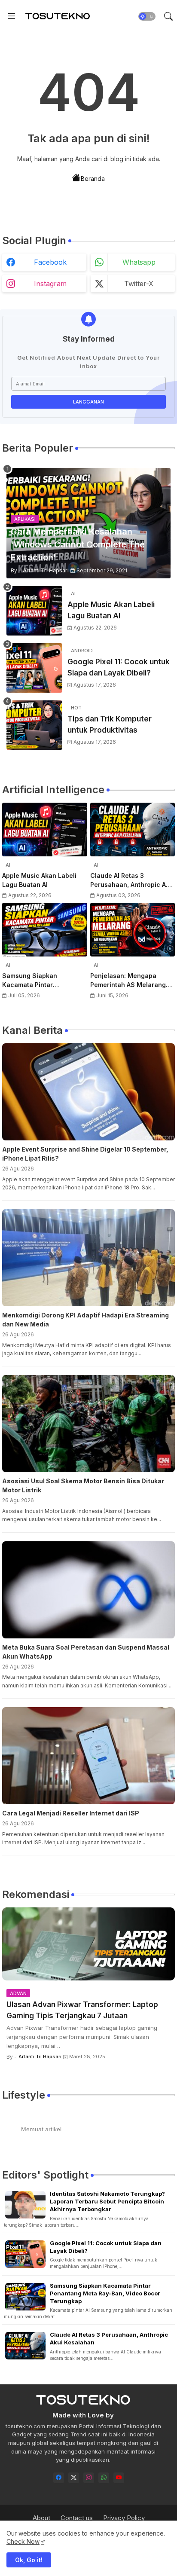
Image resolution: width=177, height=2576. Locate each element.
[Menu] (12, 16)
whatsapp (139, 262)
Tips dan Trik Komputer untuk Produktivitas (110, 724)
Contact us (77, 2518)
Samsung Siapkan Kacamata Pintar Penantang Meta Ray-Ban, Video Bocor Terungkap (42, 981)
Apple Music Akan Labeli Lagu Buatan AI (111, 610)
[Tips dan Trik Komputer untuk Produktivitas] (34, 725)
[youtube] (119, 2478)
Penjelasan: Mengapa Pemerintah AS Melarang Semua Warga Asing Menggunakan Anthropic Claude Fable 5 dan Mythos (132, 981)
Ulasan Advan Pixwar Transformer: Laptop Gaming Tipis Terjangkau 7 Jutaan (82, 2010)
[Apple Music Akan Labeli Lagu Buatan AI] (34, 611)
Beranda (93, 179)
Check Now (23, 2541)
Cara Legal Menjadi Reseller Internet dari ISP (71, 1813)
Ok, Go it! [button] (29, 2560)
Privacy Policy (124, 2518)
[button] (147, 16)
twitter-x (139, 284)
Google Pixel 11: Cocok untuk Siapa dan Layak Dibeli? (119, 667)
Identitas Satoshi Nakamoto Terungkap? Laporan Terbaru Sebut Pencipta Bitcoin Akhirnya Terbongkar (107, 2201)
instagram (50, 284)
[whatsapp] (104, 2478)
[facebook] (59, 2478)
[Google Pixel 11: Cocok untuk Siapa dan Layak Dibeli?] (34, 668)
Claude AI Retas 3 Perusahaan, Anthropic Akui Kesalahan (133, 880)
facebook (50, 262)
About (41, 2518)
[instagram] (89, 2478)
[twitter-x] (74, 2478)
